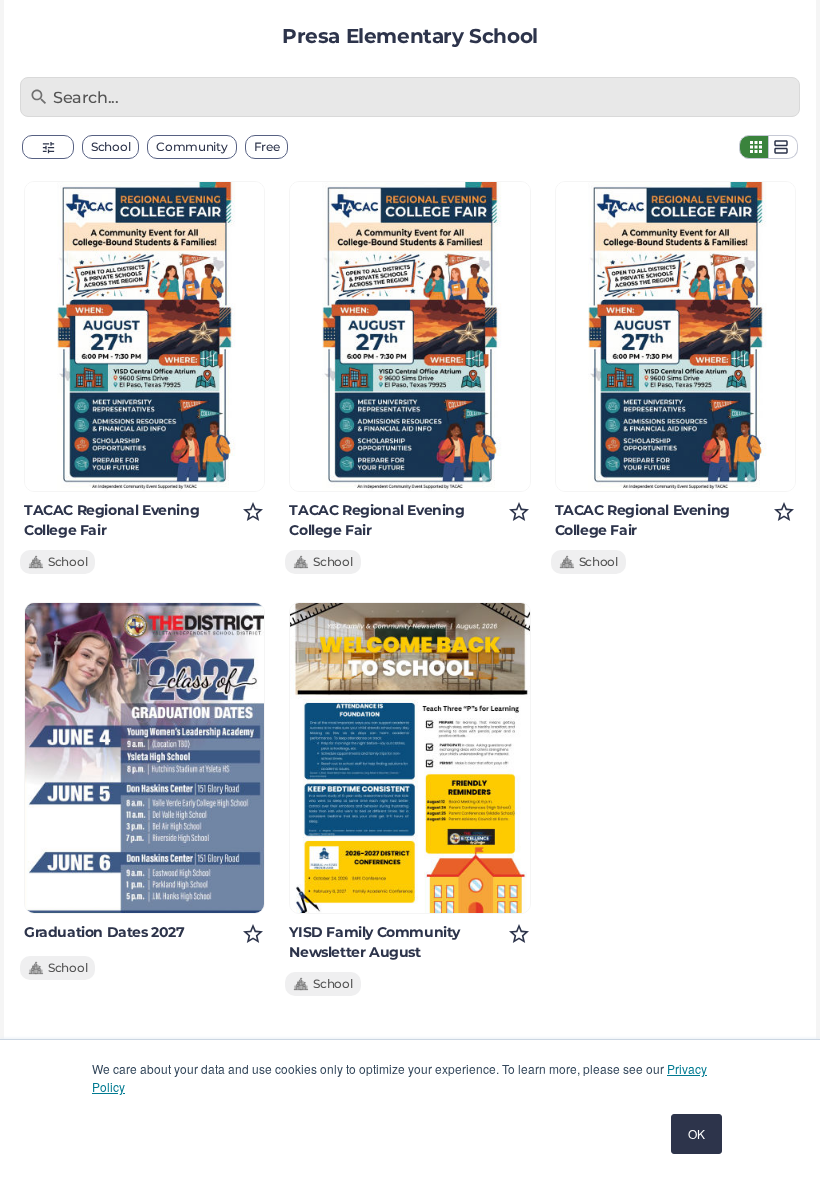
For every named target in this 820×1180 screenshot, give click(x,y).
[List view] (783, 147)
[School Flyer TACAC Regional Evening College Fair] (144, 336)
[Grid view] (754, 147)
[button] (48, 147)
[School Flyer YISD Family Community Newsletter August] (409, 757)
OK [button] (696, 1133)
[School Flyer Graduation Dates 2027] (144, 757)
